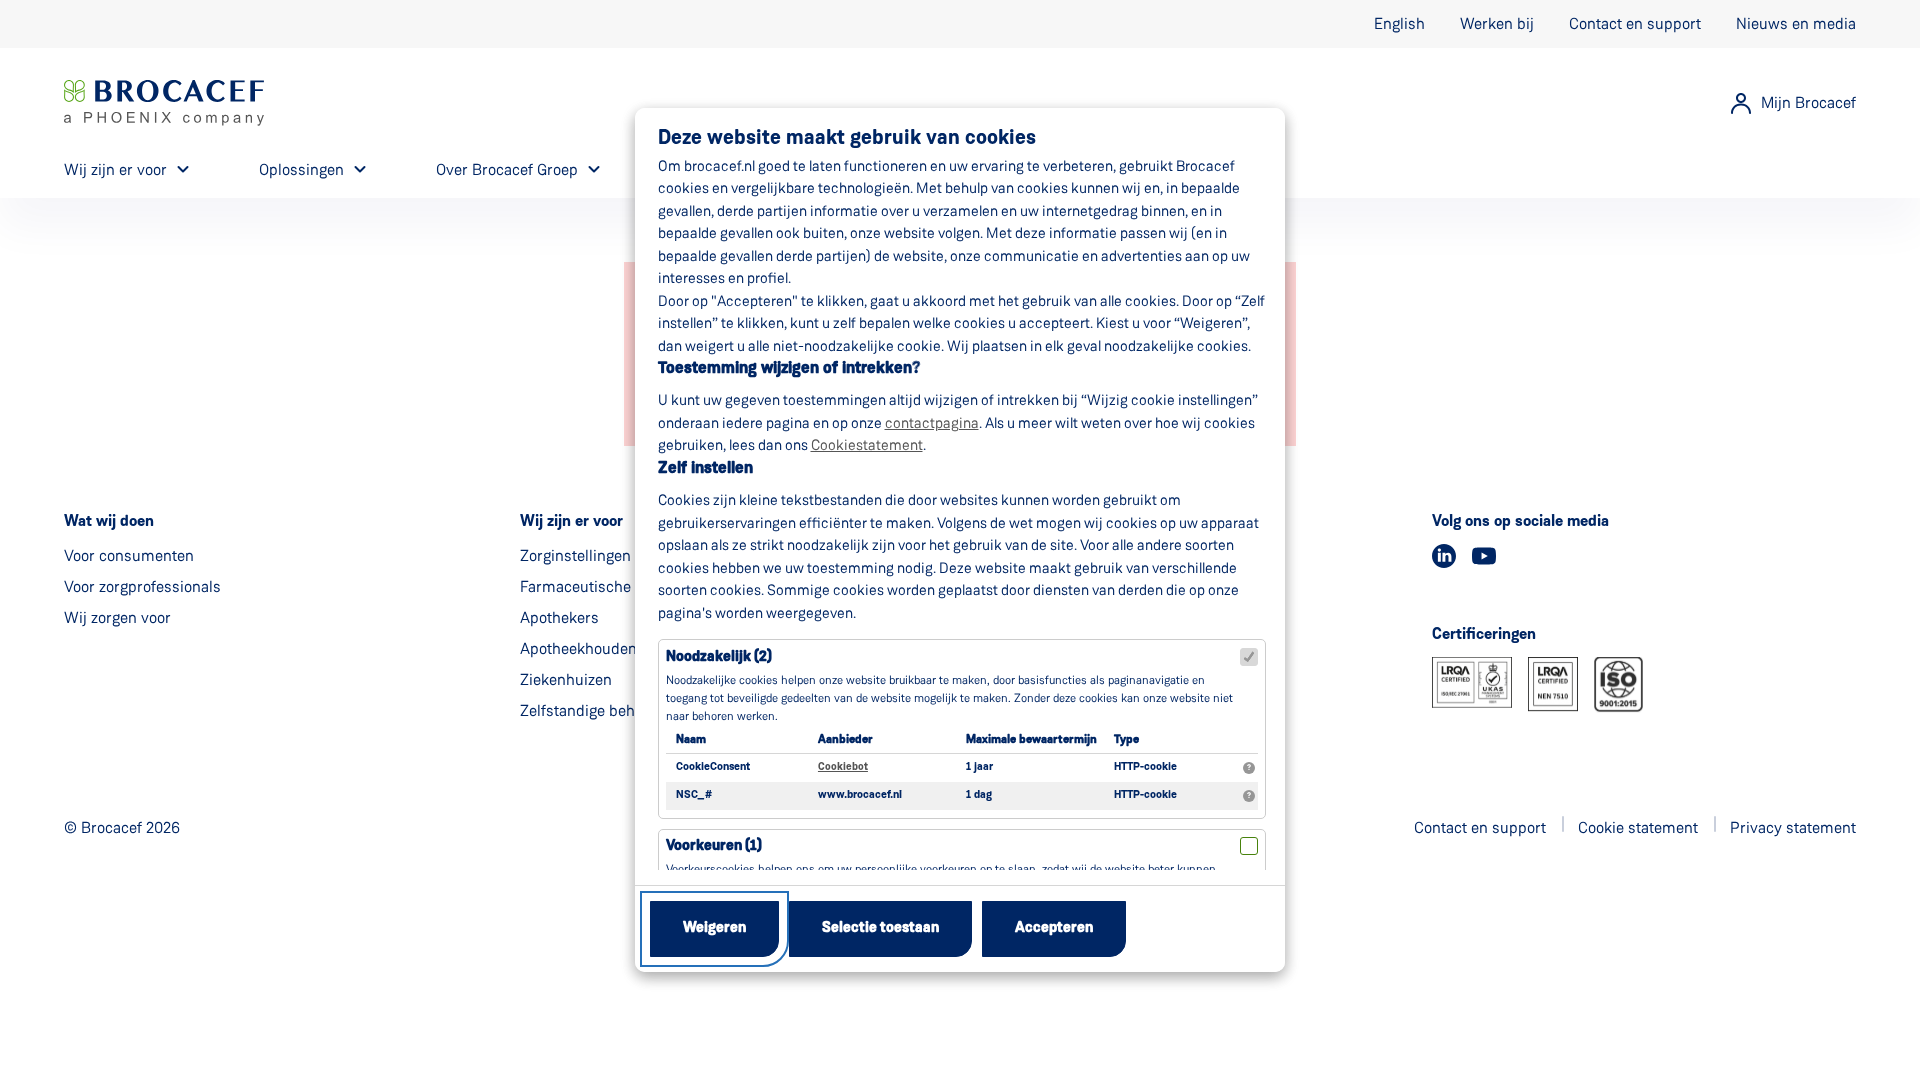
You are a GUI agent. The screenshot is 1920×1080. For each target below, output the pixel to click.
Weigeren (714, 928)
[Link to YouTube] (1484, 556)
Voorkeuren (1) (714, 846)
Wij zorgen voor (117, 617)
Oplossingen (301, 169)
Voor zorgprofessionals (142, 586)
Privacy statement (1793, 827)
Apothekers (559, 617)
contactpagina (932, 423)
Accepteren (1054, 928)
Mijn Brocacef (1808, 102)
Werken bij (1497, 23)
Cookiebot (843, 767)
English (1399, 23)
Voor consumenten (129, 555)
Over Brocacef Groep (507, 169)
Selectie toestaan (880, 928)
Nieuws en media (1796, 23)
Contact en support (1635, 23)
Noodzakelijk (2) (719, 657)
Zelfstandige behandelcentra (618, 710)
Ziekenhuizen (566, 679)
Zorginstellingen (575, 555)
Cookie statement (1638, 827)
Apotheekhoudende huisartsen (626, 648)
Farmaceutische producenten (621, 586)
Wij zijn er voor (115, 169)
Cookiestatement (867, 445)
